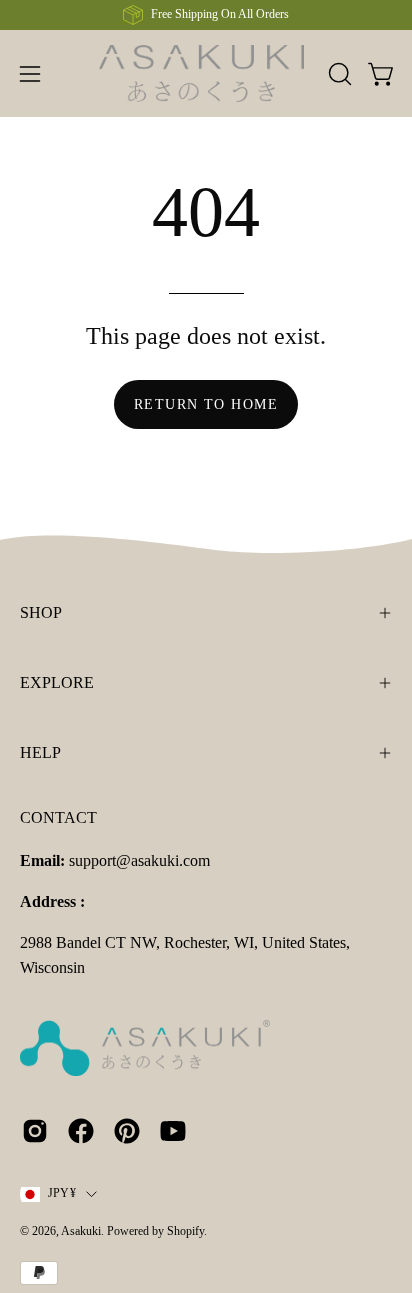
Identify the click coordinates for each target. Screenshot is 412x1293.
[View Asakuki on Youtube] (173, 1131)
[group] (206, 15)
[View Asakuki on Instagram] (35, 1131)
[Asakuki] (206, 73)
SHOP (41, 612)
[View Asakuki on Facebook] (81, 1131)
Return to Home (206, 404)
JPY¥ (62, 1193)
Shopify (185, 1231)
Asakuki (81, 1231)
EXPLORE (57, 682)
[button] (338, 74)
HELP (40, 752)
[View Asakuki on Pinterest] (127, 1131)
